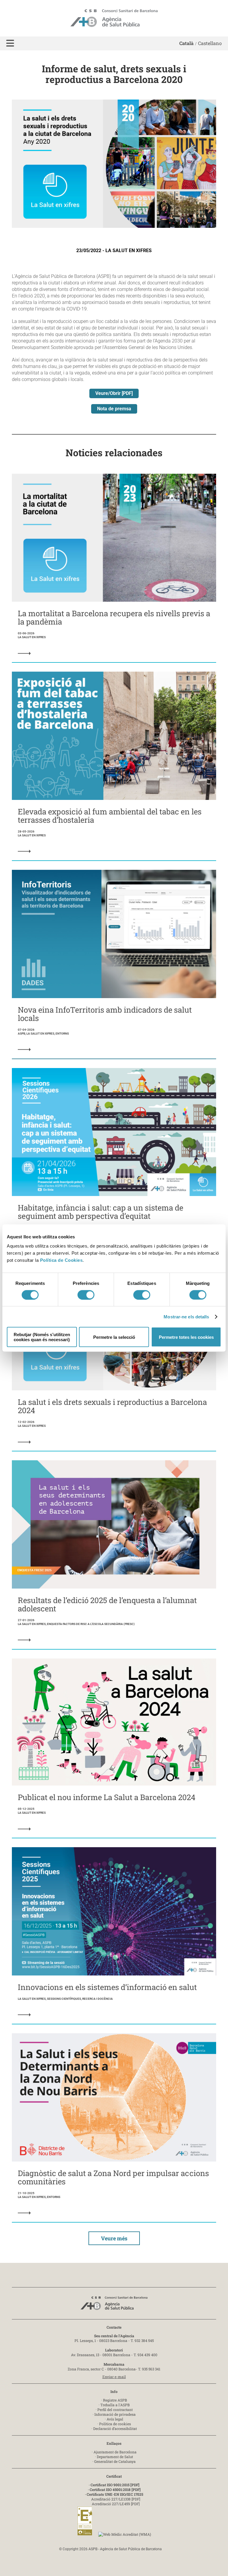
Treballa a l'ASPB (115, 2405)
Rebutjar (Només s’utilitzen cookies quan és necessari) (42, 1337)
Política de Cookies (61, 1260)
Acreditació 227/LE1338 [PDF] (116, 2499)
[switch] (86, 1295)
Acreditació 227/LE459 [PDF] (116, 2504)
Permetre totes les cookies (186, 1337)
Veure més (114, 2238)
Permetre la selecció (114, 1337)
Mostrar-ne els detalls (186, 1316)
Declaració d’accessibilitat (115, 2428)
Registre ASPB (115, 2400)
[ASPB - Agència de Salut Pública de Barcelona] (114, 2305)
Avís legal (115, 2419)
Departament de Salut (115, 2457)
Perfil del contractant (115, 2410)
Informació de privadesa (115, 2414)
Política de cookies (115, 2424)
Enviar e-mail (114, 2377)
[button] (10, 43)
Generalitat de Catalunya (115, 2461)
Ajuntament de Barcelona (115, 2452)
